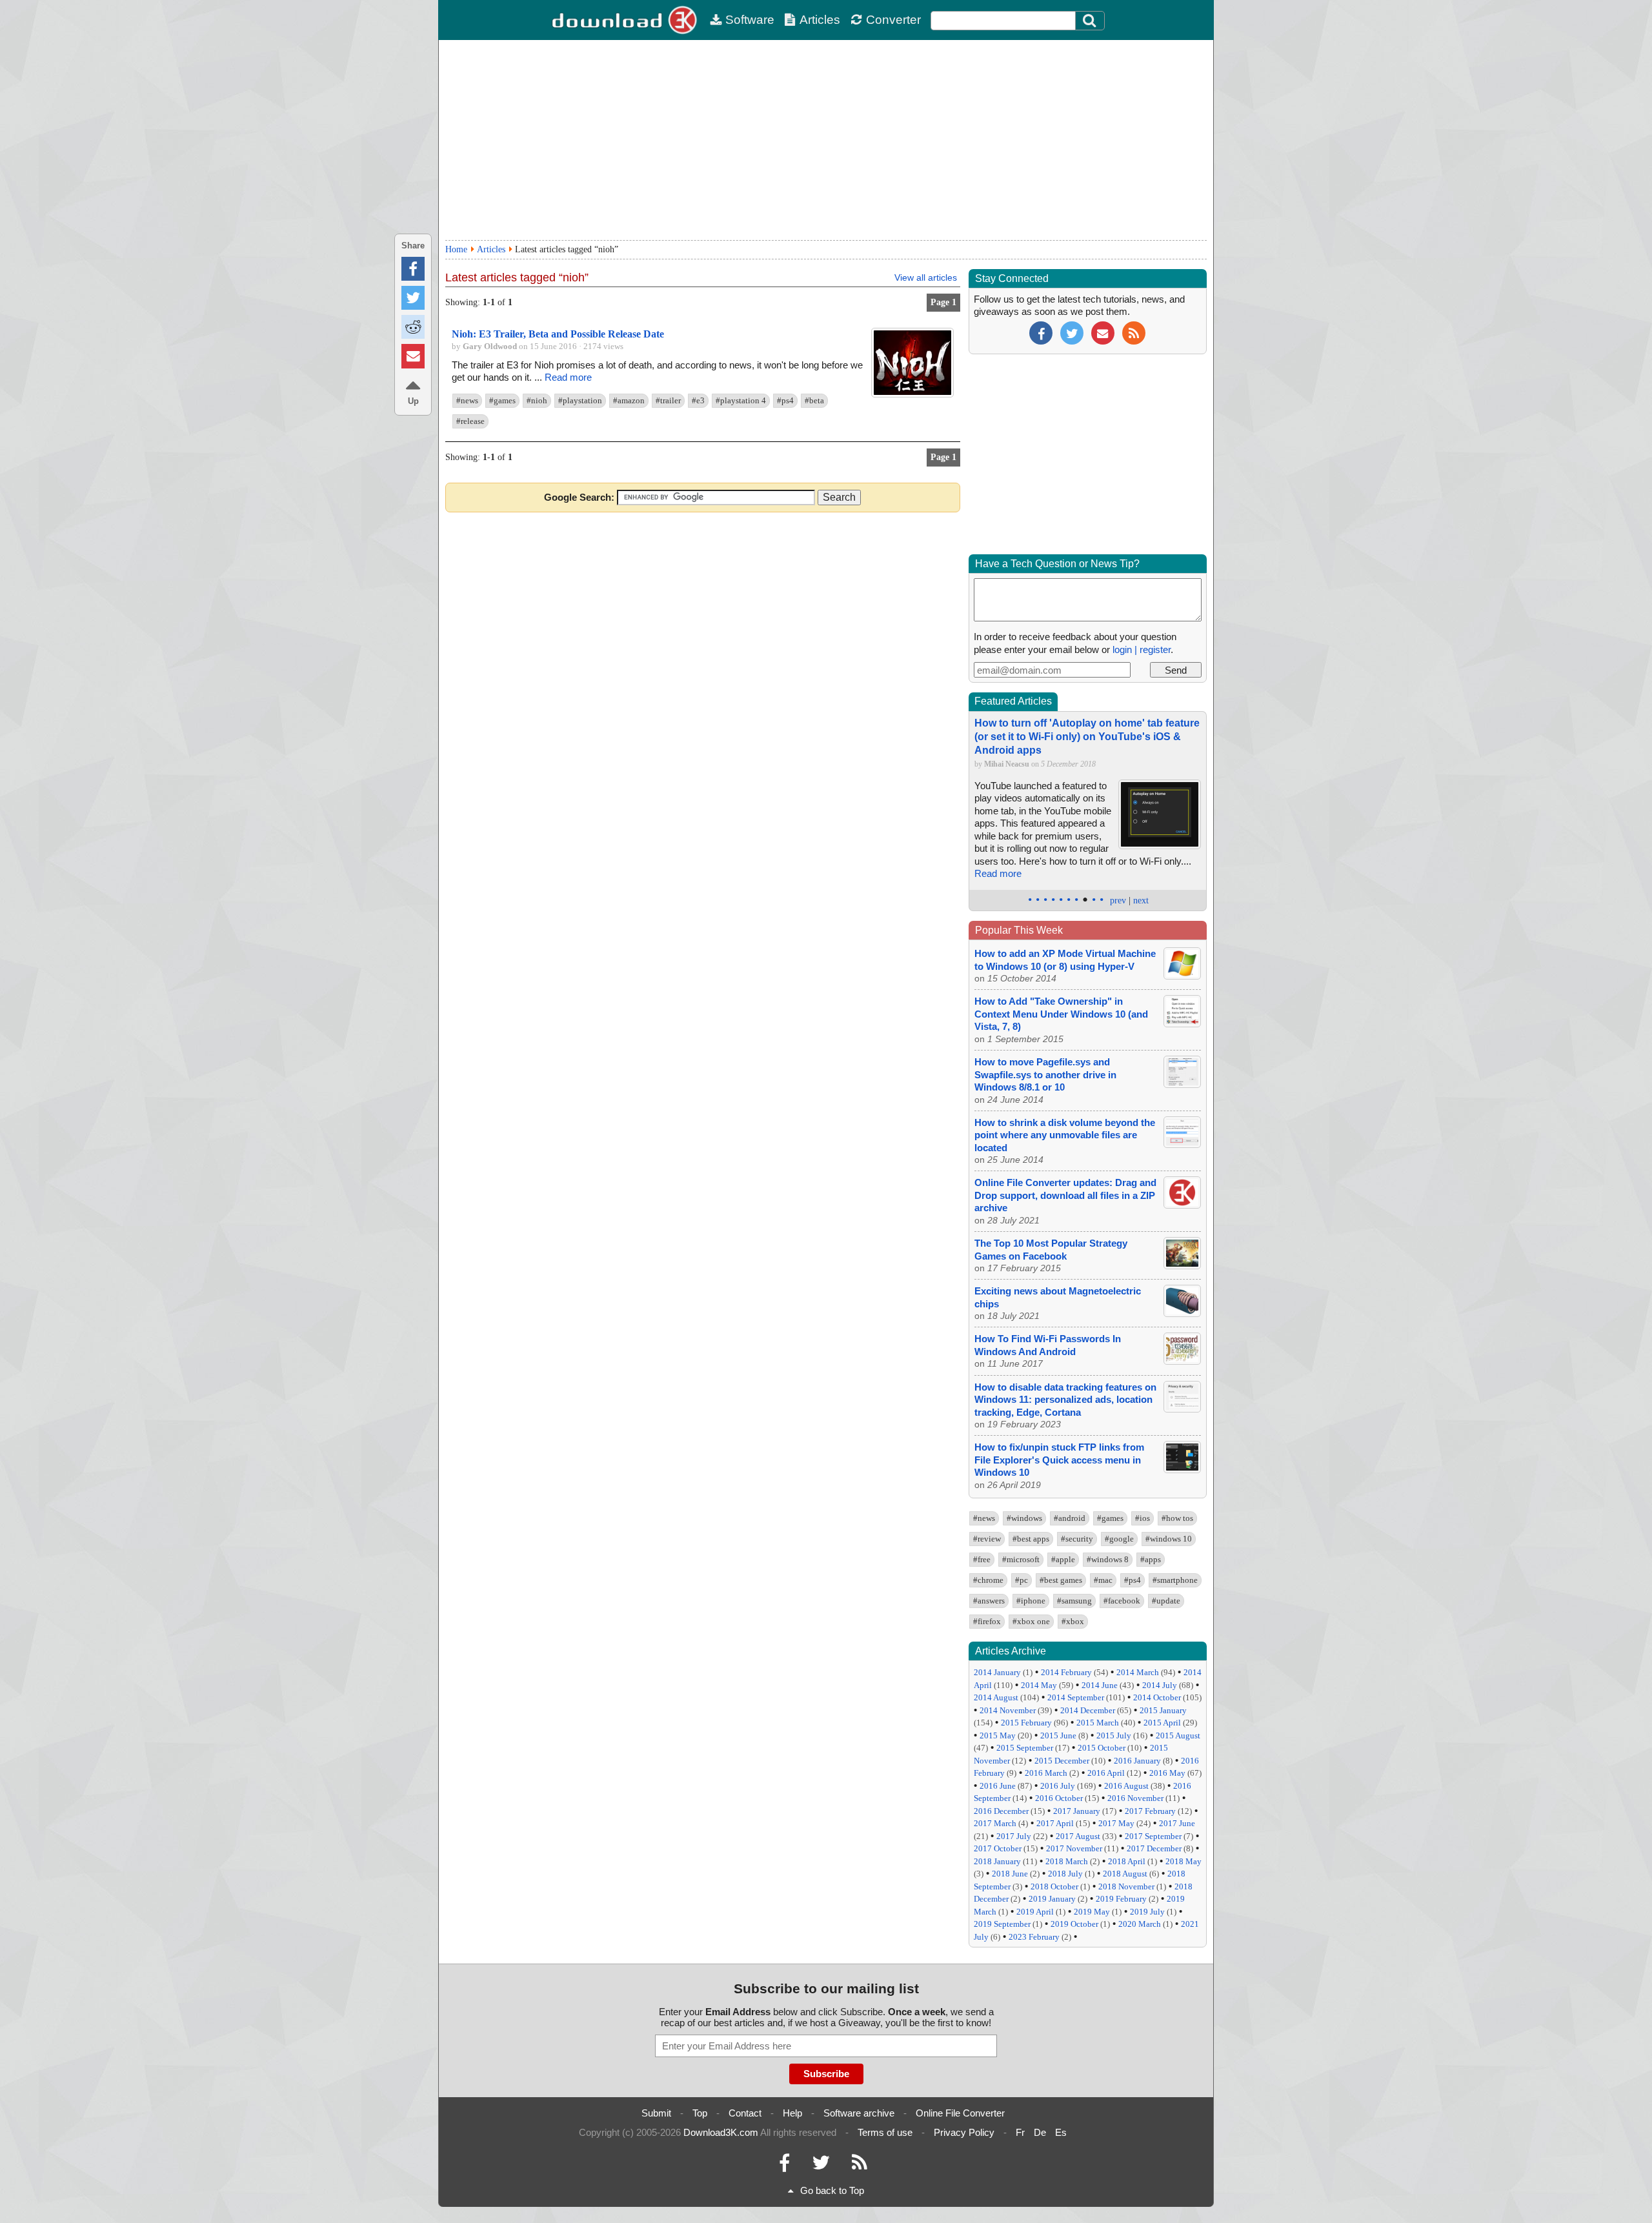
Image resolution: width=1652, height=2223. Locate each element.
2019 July (1147, 1912)
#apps (1151, 1559)
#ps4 (785, 400)
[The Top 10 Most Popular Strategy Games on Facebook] (1182, 1266)
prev (1118, 900)
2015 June (1058, 1735)
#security (1077, 1539)
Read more (568, 377)
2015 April (1162, 1723)
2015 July (1114, 1735)
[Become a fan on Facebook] (1041, 332)
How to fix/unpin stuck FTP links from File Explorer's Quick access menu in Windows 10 (1059, 1460)
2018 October (1054, 1886)
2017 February (1150, 1811)
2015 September (1025, 1748)
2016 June (998, 1786)
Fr (1020, 2132)
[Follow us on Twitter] (1072, 332)
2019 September (1002, 1924)
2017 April (1055, 1823)
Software (750, 20)
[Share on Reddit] (413, 327)
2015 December (1062, 1761)
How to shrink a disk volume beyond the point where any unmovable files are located (1065, 1135)
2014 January (997, 1672)
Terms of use (885, 2132)
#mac (1103, 1580)
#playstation (580, 400)
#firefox (987, 1621)
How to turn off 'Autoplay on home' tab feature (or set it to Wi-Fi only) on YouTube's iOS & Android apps (1087, 737)
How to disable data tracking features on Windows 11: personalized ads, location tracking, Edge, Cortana (1065, 1400)
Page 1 (943, 302)
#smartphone (1175, 1580)
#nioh (537, 400)
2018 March (1067, 1861)
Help (792, 2113)
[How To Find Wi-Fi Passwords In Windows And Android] (1182, 1361)
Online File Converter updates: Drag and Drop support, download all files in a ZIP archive (1065, 1195)
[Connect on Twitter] (821, 2166)
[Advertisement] (826, 140)
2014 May (1039, 1685)
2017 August (1078, 1836)
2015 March (1098, 1723)
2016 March (1046, 1773)
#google (1119, 1539)
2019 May (1092, 1912)
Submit (656, 2113)
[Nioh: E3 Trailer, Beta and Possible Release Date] (912, 395)
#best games (1061, 1580)
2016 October (1059, 1798)
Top (700, 2113)
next (1141, 900)
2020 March (1140, 1924)
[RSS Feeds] (860, 2166)
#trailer (668, 400)
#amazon (629, 400)
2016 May (1167, 1773)
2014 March (1138, 1672)
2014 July (1160, 1685)
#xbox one (1031, 1621)
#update (1166, 1601)
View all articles (926, 277)
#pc (1022, 1580)
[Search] (1090, 21)
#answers (989, 1601)
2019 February (1121, 1899)
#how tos (1177, 1518)
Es (1061, 2132)
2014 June (1100, 1685)
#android (1070, 1518)
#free (982, 1559)
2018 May (1184, 1861)
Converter (893, 20)
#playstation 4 (741, 400)
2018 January (997, 1861)
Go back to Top (832, 2190)
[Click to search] (1091, 21)
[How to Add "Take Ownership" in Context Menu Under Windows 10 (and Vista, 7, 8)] (1182, 1024)
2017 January (1077, 1811)
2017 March (995, 1823)
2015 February (1026, 1723)
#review (987, 1539)
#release (470, 421)
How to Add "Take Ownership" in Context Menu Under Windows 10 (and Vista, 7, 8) (1061, 1014)
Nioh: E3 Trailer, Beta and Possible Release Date (558, 334)
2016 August (1126, 1786)
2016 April (1106, 1773)
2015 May (998, 1735)
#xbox (1073, 1621)
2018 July (1065, 1874)
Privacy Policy (964, 2132)
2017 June (1177, 1823)
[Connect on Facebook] (784, 2166)
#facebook (1122, 1601)
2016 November (1135, 1798)
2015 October (1102, 1748)
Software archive (859, 2113)
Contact (745, 2113)
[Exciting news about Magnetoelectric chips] (1182, 1313)
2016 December (1001, 1811)
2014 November (1008, 1710)
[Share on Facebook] (413, 269)
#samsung (1074, 1601)
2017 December (1154, 1848)
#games (502, 400)
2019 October (1074, 1924)
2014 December (1088, 1710)
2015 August (1178, 1735)
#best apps (1031, 1539)
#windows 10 (1169, 1539)
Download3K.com (721, 2132)
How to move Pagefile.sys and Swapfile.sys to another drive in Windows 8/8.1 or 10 (1045, 1074)
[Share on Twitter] (413, 298)
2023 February (1034, 1937)
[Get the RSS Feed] (1134, 332)
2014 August (996, 1697)
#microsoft (1021, 1559)
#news (467, 400)
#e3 (698, 400)
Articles (820, 20)
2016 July (1058, 1786)
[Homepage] (626, 20)
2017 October (998, 1848)
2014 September (1076, 1697)
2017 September (1153, 1836)
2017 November (1074, 1848)
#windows (1024, 1518)
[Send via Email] (413, 356)
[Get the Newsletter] (1103, 332)
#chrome (988, 1580)
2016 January (1137, 1761)
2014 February (1066, 1672)
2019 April (1035, 1912)
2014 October (1157, 1697)
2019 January (1052, 1899)
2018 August (1125, 1874)
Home (456, 249)
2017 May (1116, 1823)
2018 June (1010, 1874)
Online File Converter (960, 2113)
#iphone (1031, 1601)
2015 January (1163, 1710)
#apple (1063, 1559)
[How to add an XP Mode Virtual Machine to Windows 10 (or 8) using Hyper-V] (1182, 976)
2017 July (1014, 1836)
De (1040, 2132)
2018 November (1126, 1886)
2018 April (1127, 1861)
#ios (1143, 1518)
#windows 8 (1108, 1559)
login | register (1142, 649)
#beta (814, 400)
